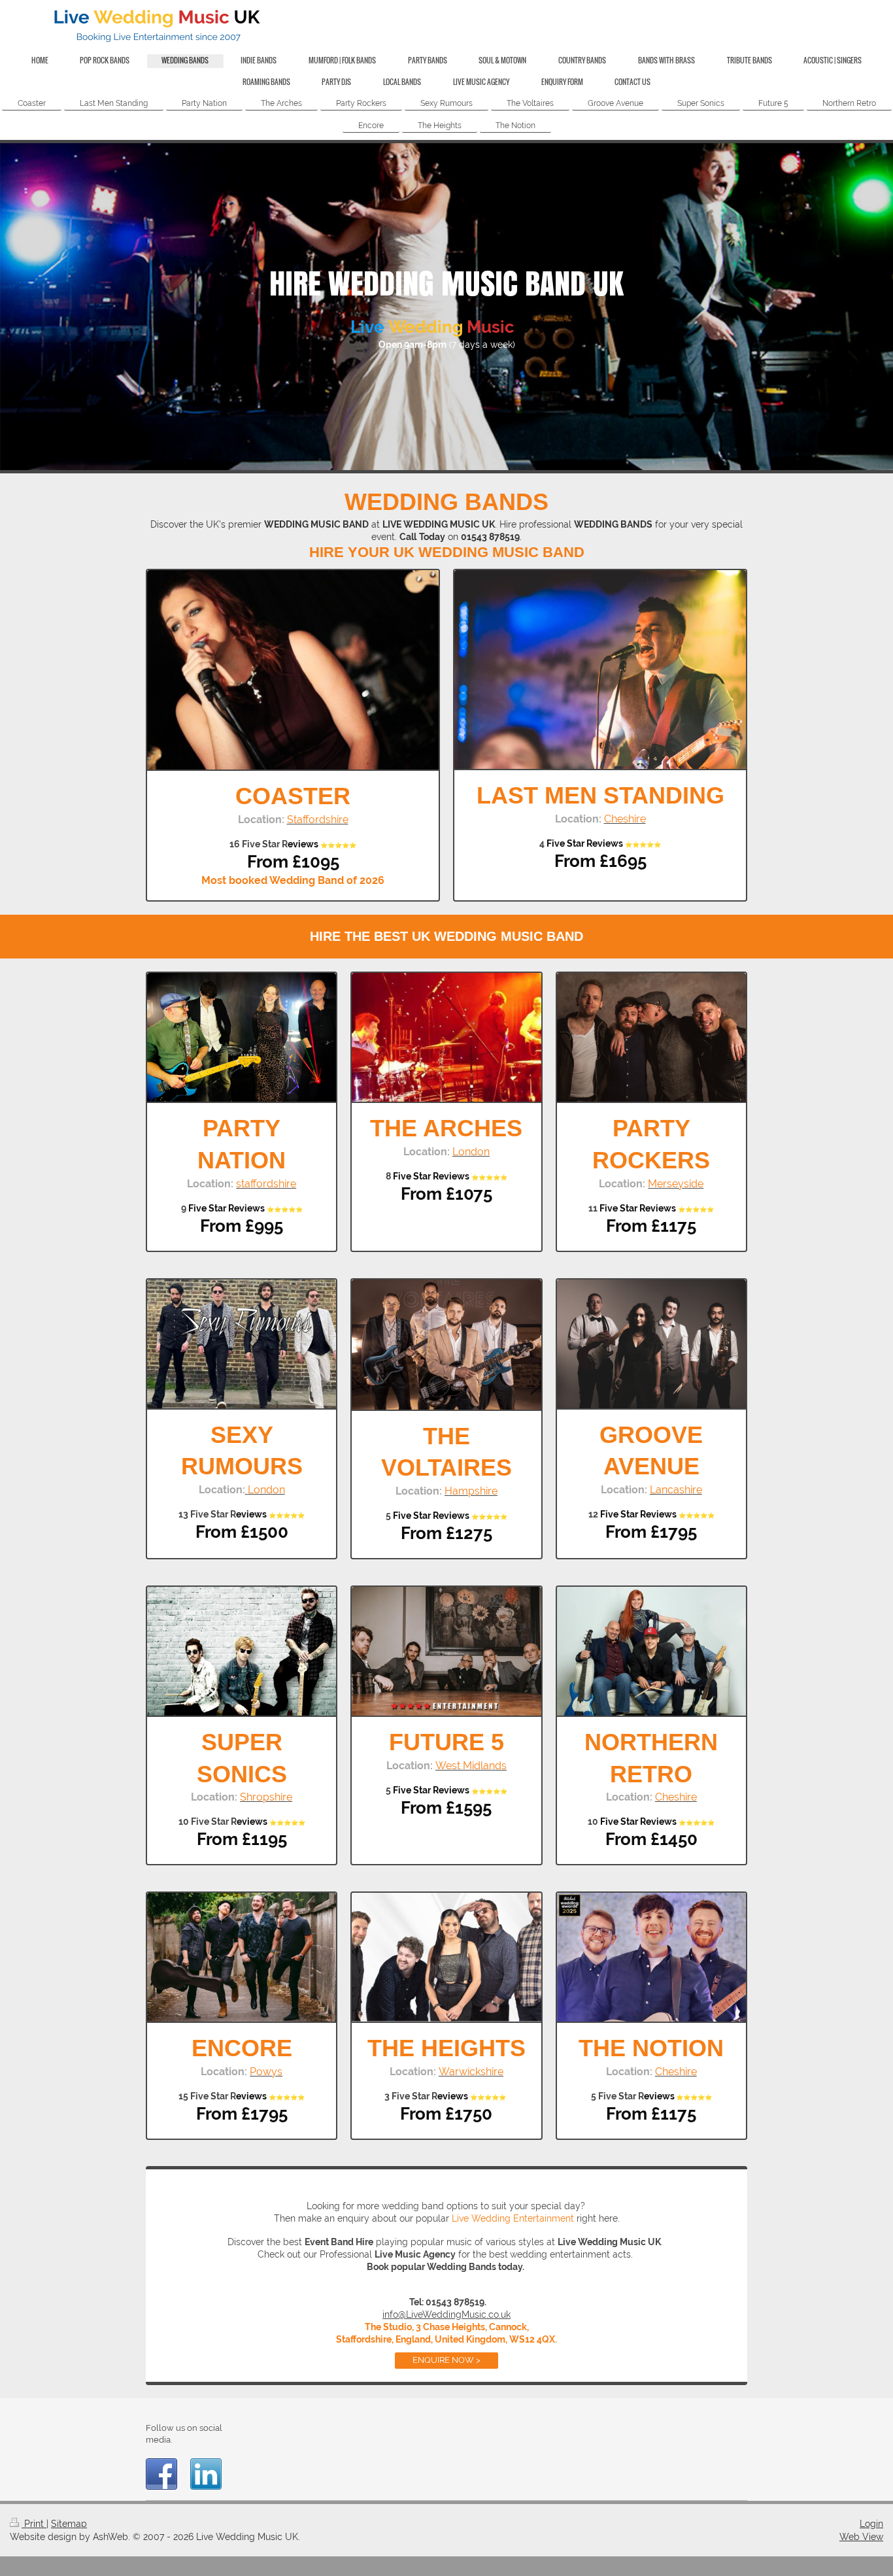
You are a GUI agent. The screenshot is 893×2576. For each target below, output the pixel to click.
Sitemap (69, 2524)
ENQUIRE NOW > (446, 2360)
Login (871, 2524)
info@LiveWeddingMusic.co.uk (446, 2314)
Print (34, 2524)
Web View (861, 2537)
